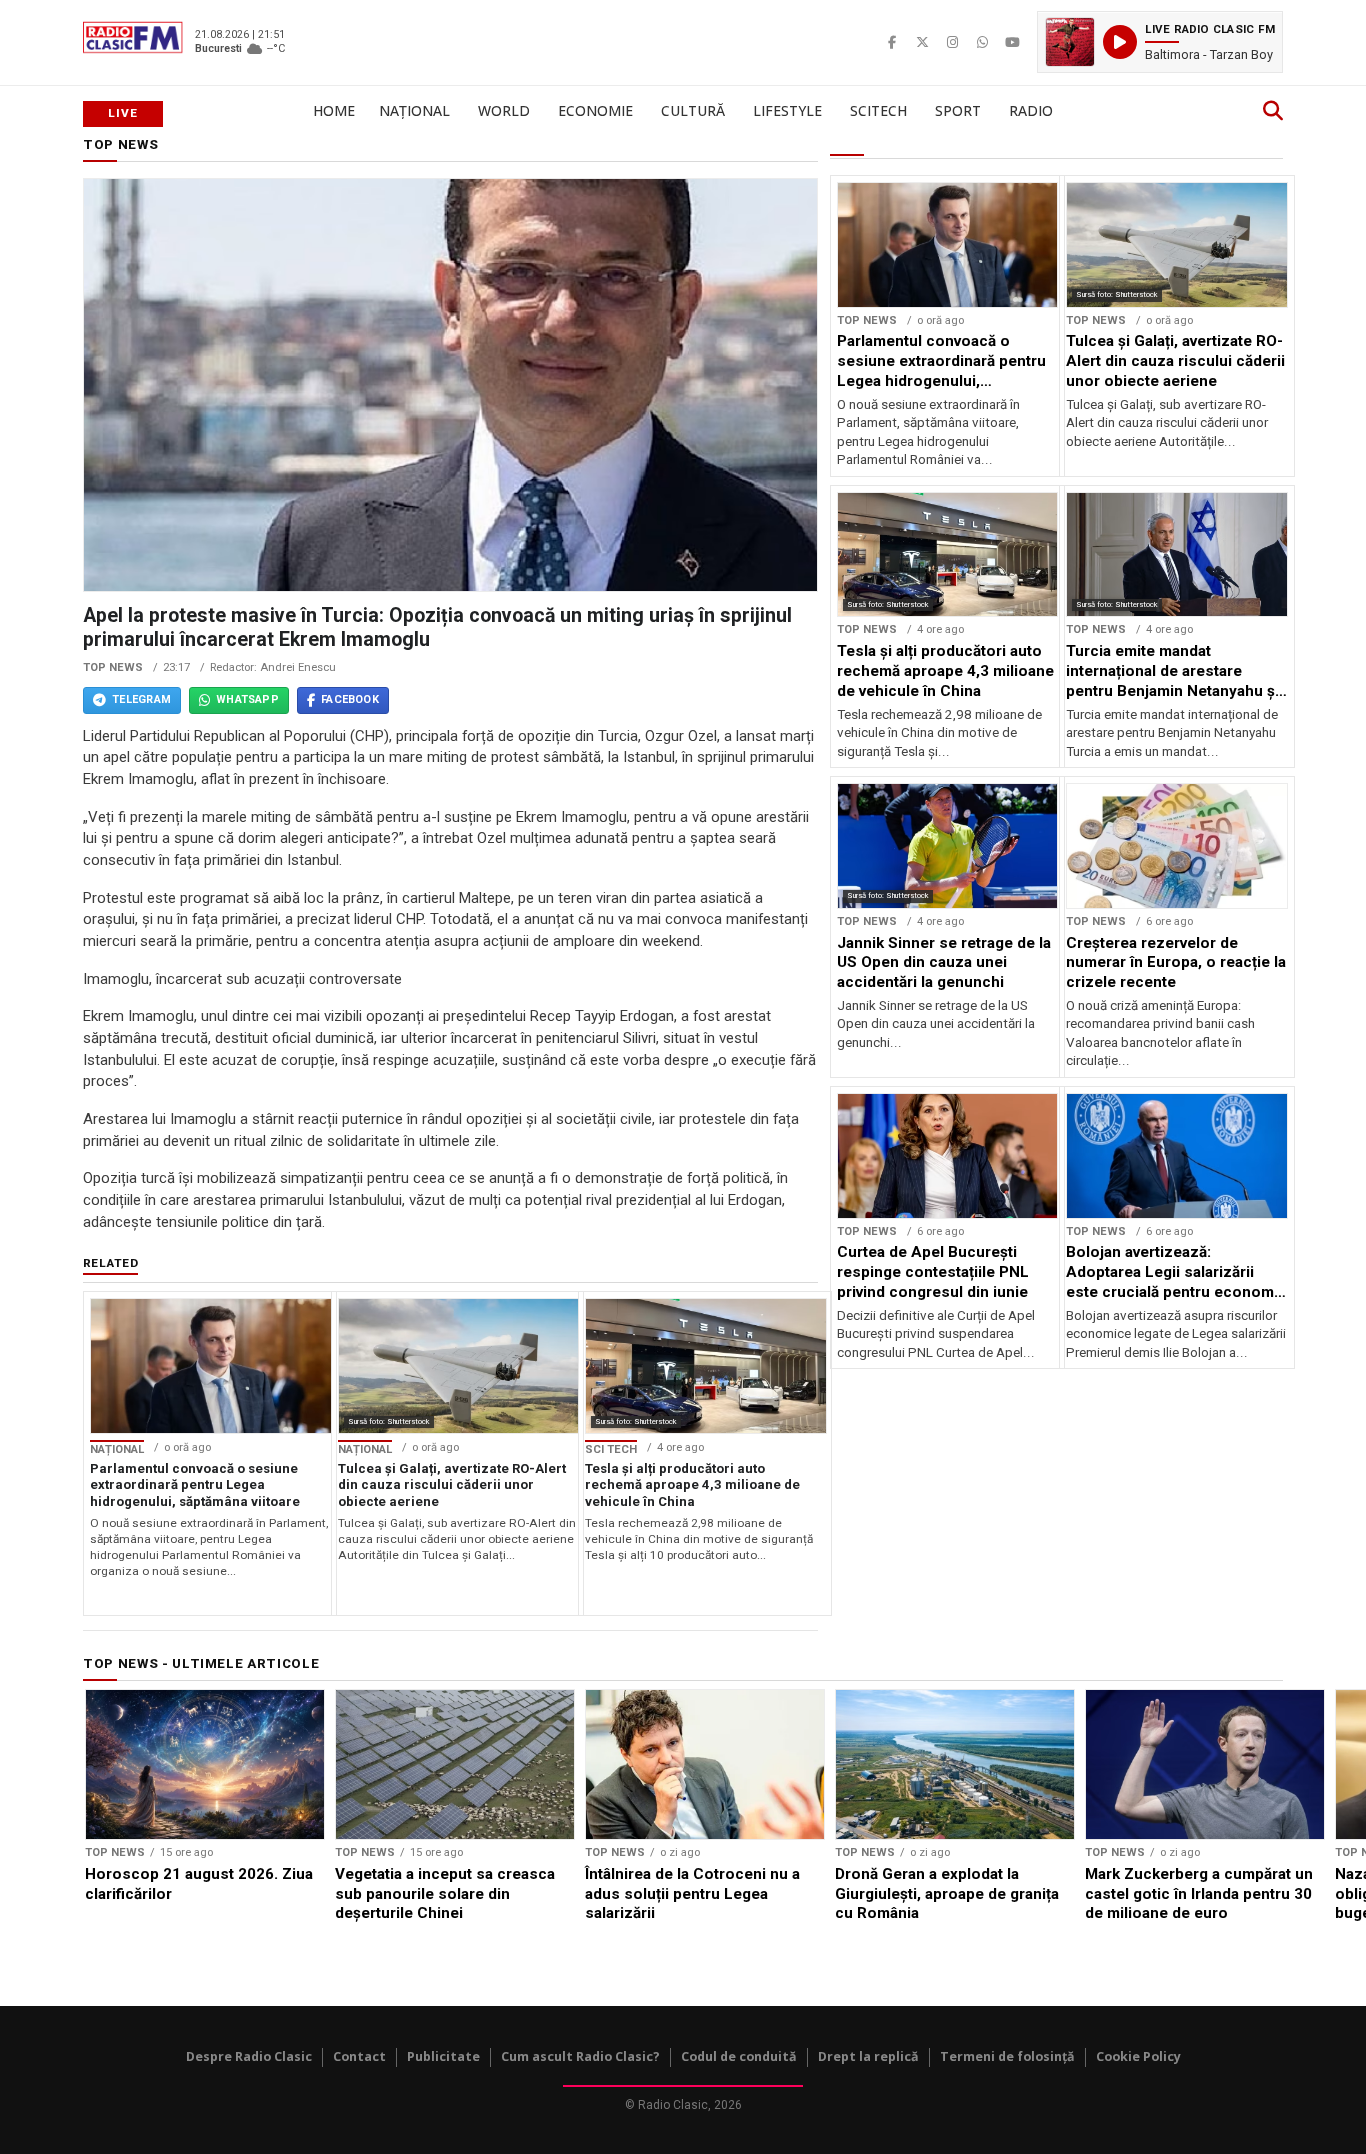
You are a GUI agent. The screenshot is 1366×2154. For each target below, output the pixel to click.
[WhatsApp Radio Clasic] (982, 42)
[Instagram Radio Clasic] (952, 42)
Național (414, 110)
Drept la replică (868, 2056)
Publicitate (443, 2056)
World (504, 110)
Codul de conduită (739, 2056)
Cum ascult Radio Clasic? (580, 2056)
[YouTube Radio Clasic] (1012, 42)
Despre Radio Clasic (249, 2056)
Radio (1031, 110)
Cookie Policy (1138, 2056)
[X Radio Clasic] (922, 42)
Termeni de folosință (1007, 2056)
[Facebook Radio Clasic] (892, 42)
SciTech (878, 110)
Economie (595, 110)
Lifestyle (787, 110)
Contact (359, 2056)
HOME (334, 110)
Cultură (693, 110)
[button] (1160, 42)
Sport (958, 110)
